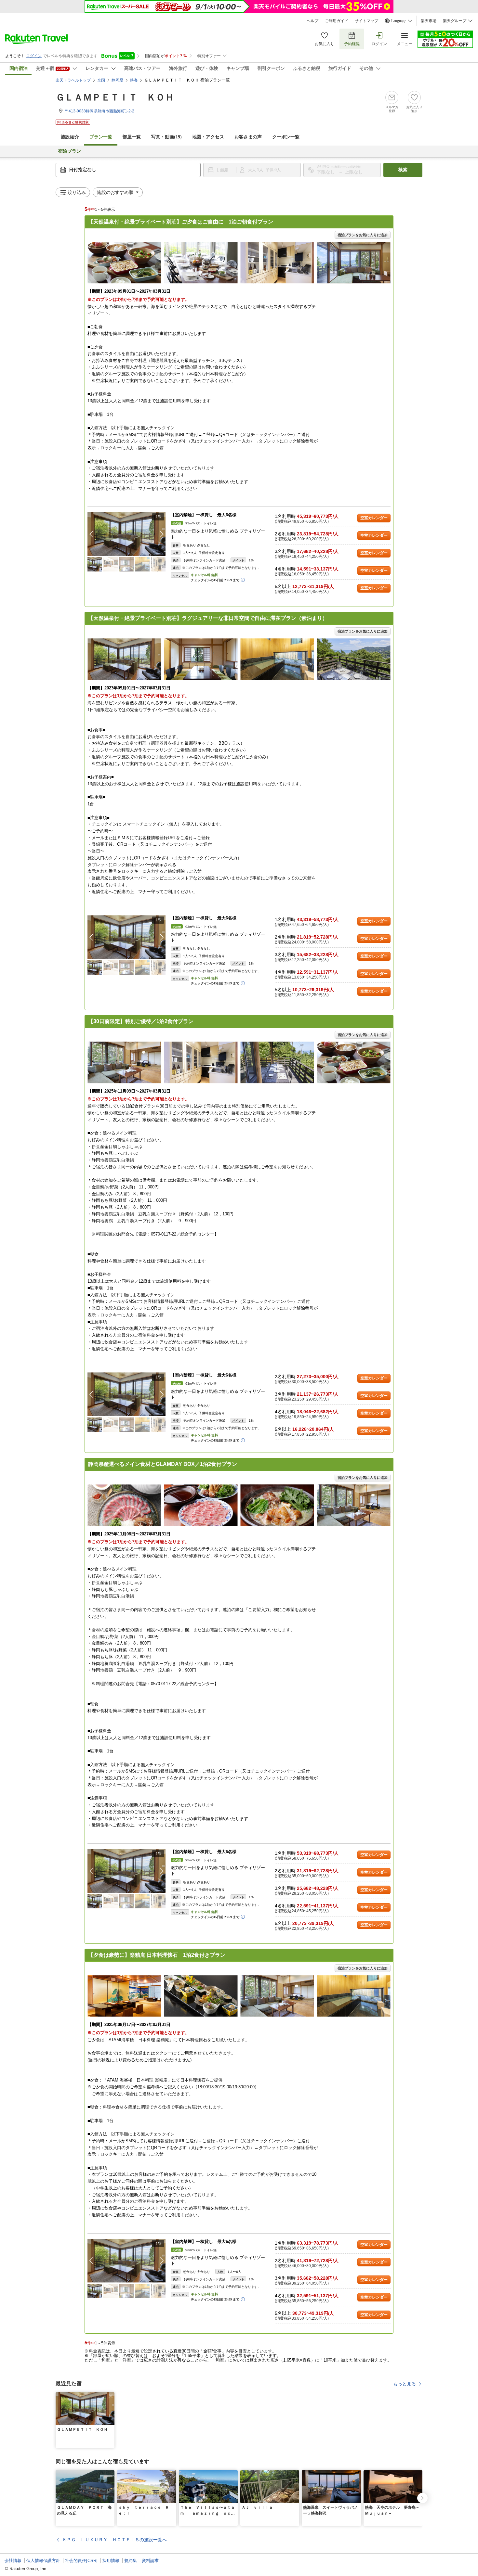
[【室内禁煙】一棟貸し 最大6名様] (126, 534)
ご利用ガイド (337, 21)
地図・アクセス (208, 137)
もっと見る (405, 2384)
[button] (162, 534)
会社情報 (13, 2561)
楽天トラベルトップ (73, 80)
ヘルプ (312, 21)
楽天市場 (429, 21)
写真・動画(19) (166, 137)
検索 (403, 170)
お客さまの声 (248, 137)
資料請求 (150, 2561)
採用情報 (111, 2561)
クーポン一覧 (286, 137)
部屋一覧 (132, 137)
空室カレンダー (374, 518)
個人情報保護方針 (43, 2561)
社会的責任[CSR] (81, 2561)
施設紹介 (70, 137)
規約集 (131, 2561)
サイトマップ (366, 21)
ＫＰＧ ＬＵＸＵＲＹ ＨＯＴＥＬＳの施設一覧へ (114, 2540)
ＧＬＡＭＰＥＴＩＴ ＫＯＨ (115, 97)
